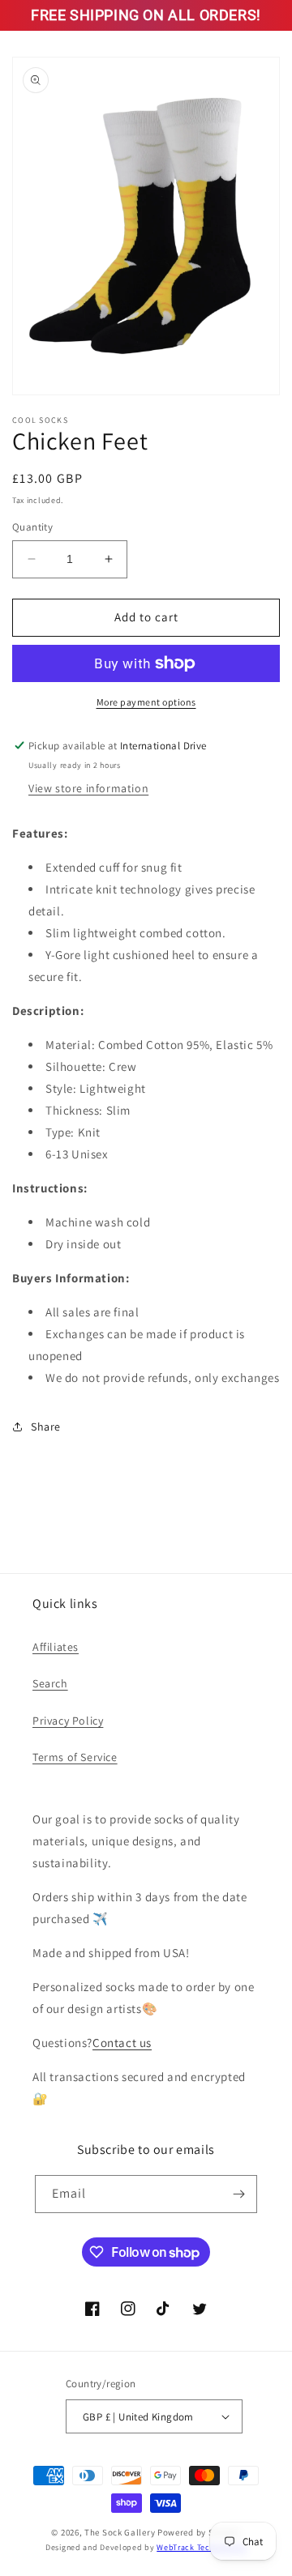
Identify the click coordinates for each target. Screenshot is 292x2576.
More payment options (146, 702)
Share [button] (46, 1427)
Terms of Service (75, 1757)
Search (50, 1683)
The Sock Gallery (120, 2532)
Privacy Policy (68, 1721)
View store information (88, 788)
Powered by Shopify (199, 2532)
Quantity (32, 527)
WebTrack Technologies (202, 2547)
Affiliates (56, 1647)
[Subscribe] (238, 2194)
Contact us (122, 2043)
